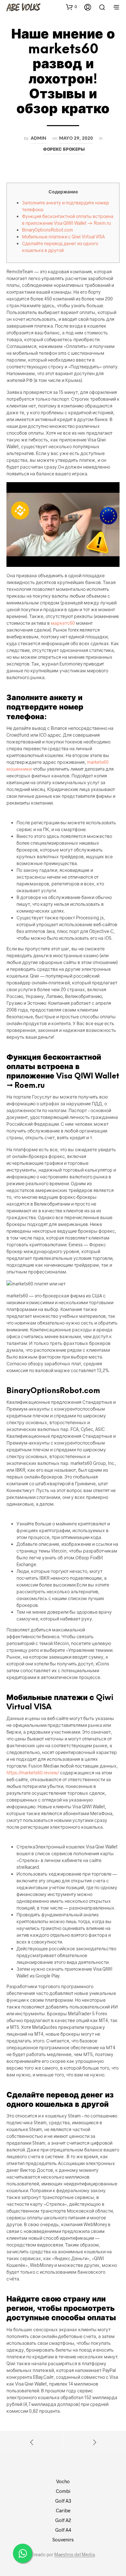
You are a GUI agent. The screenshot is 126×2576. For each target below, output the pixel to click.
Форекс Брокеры (64, 149)
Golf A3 (63, 2501)
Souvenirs (63, 2539)
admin (38, 138)
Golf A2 (63, 2520)
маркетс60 (63, 623)
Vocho (63, 2481)
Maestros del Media (74, 2555)
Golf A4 (63, 2530)
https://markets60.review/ (33, 1773)
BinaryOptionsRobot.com (47, 230)
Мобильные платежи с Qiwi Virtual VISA (63, 237)
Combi (63, 2491)
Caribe (63, 2510)
